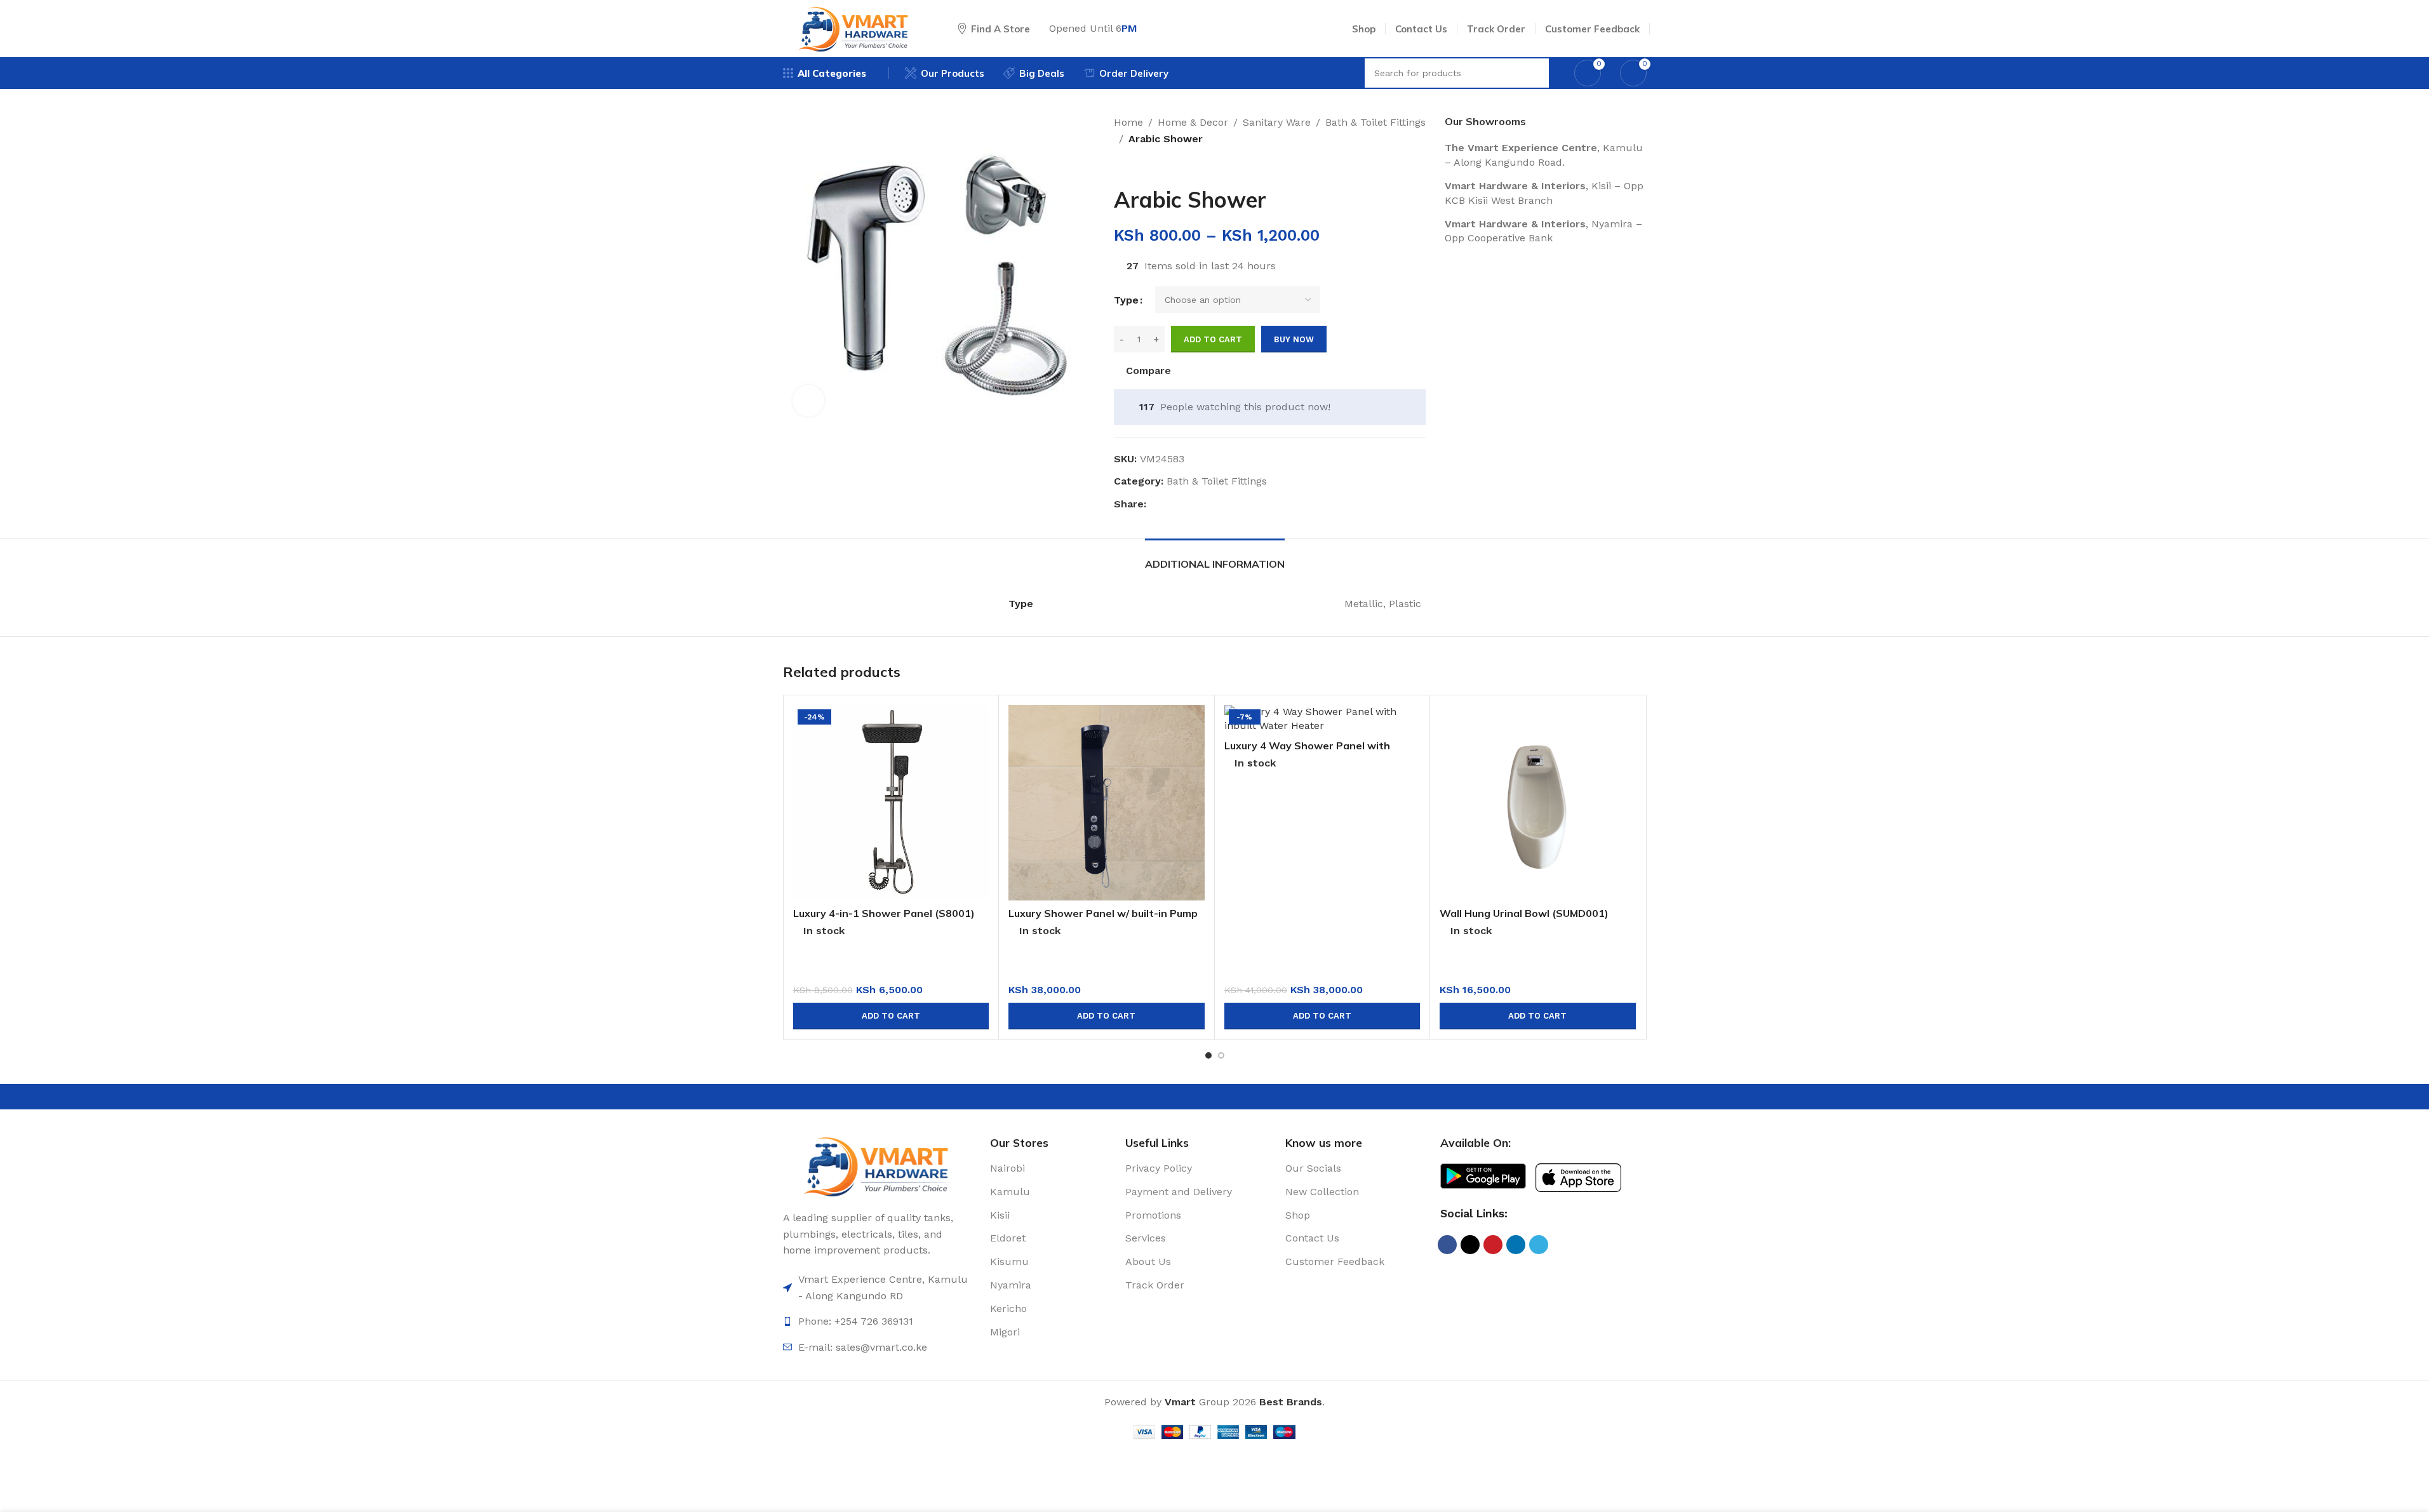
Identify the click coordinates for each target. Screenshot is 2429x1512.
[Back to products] (1137, 167)
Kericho (1008, 1308)
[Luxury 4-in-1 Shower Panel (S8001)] (891, 803)
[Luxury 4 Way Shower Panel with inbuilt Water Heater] (1322, 719)
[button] (891, 1016)
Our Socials (1313, 1168)
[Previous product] (1121, 167)
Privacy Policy (1159, 1168)
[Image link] (877, 1165)
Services (1146, 1238)
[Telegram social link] (1215, 505)
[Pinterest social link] (1184, 505)
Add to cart (1213, 339)
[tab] (1215, 558)
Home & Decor (1193, 122)
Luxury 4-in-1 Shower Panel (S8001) (884, 913)
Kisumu (1009, 1261)
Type (1126, 300)
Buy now (1294, 339)
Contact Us (1312, 1238)
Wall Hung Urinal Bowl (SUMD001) (1524, 913)
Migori (1005, 1332)
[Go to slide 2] (1221, 1055)
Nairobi (1007, 1168)
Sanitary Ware (1277, 122)
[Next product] (1152, 167)
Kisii (1000, 1215)
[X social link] (1169, 505)
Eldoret (1008, 1238)
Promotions (1153, 1215)
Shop (1298, 1215)
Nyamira (1011, 1285)
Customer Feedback (1335, 1261)
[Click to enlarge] (808, 401)
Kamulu (1010, 1192)
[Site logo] (854, 28)
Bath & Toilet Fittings (1375, 122)
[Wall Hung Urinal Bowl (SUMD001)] (1538, 803)
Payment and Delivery (1179, 1192)
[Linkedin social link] (1200, 505)
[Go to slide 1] (1208, 1055)
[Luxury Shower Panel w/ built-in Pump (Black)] (1107, 803)
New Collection (1322, 1192)
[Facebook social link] (1154, 505)
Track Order (1155, 1285)
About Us (1148, 1261)
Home (1128, 122)
